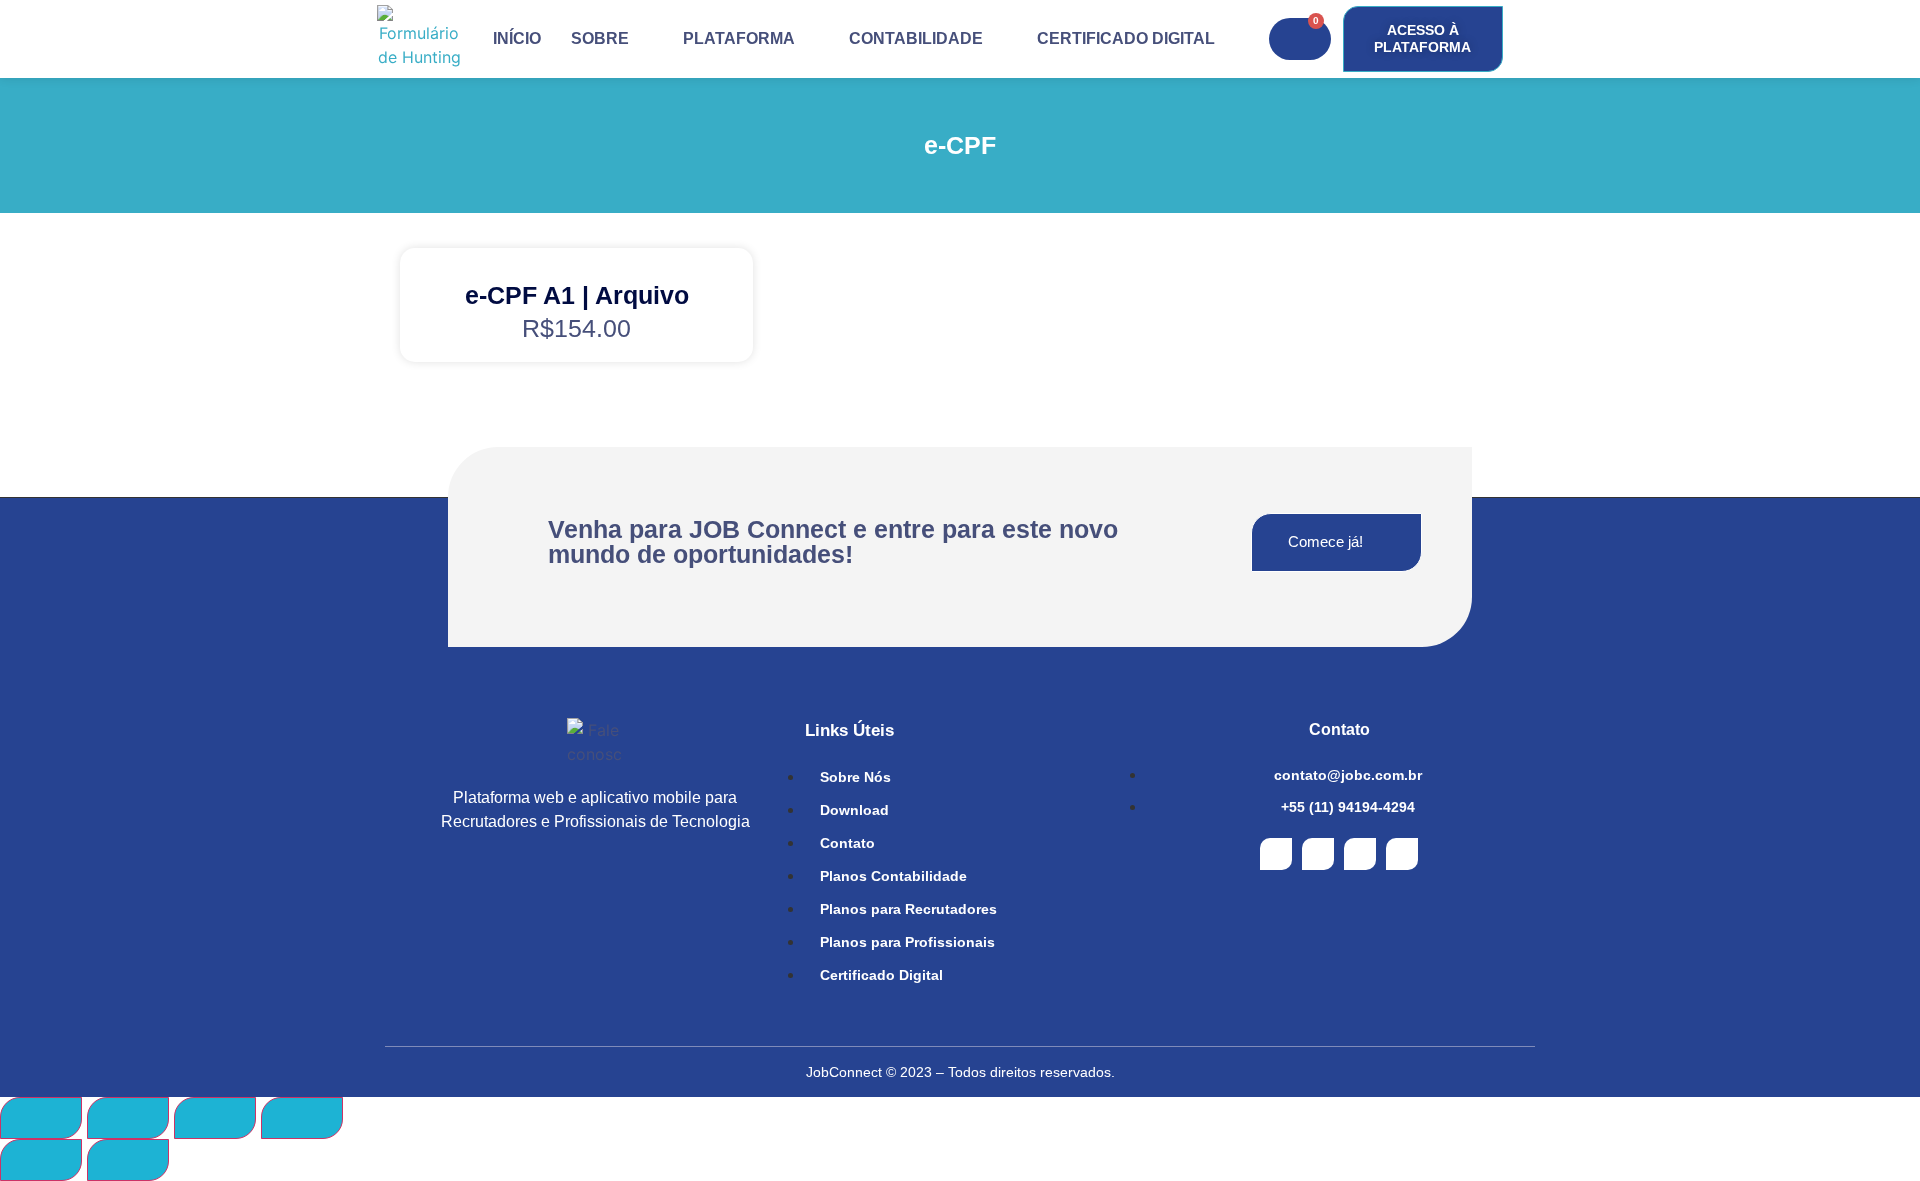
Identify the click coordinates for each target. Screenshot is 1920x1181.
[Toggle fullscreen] (215, 1118)
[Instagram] (1318, 854)
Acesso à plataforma (1422, 38)
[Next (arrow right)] (128, 1160)
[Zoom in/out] (302, 1118)
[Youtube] (1360, 854)
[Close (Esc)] (41, 1118)
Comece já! (1325, 541)
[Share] (128, 1118)
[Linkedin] (1402, 854)
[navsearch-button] (1523, 39)
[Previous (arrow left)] (41, 1160)
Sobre (600, 38)
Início (517, 38)
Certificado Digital (1126, 38)
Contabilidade (916, 38)
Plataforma (739, 38)
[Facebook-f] (1276, 854)
